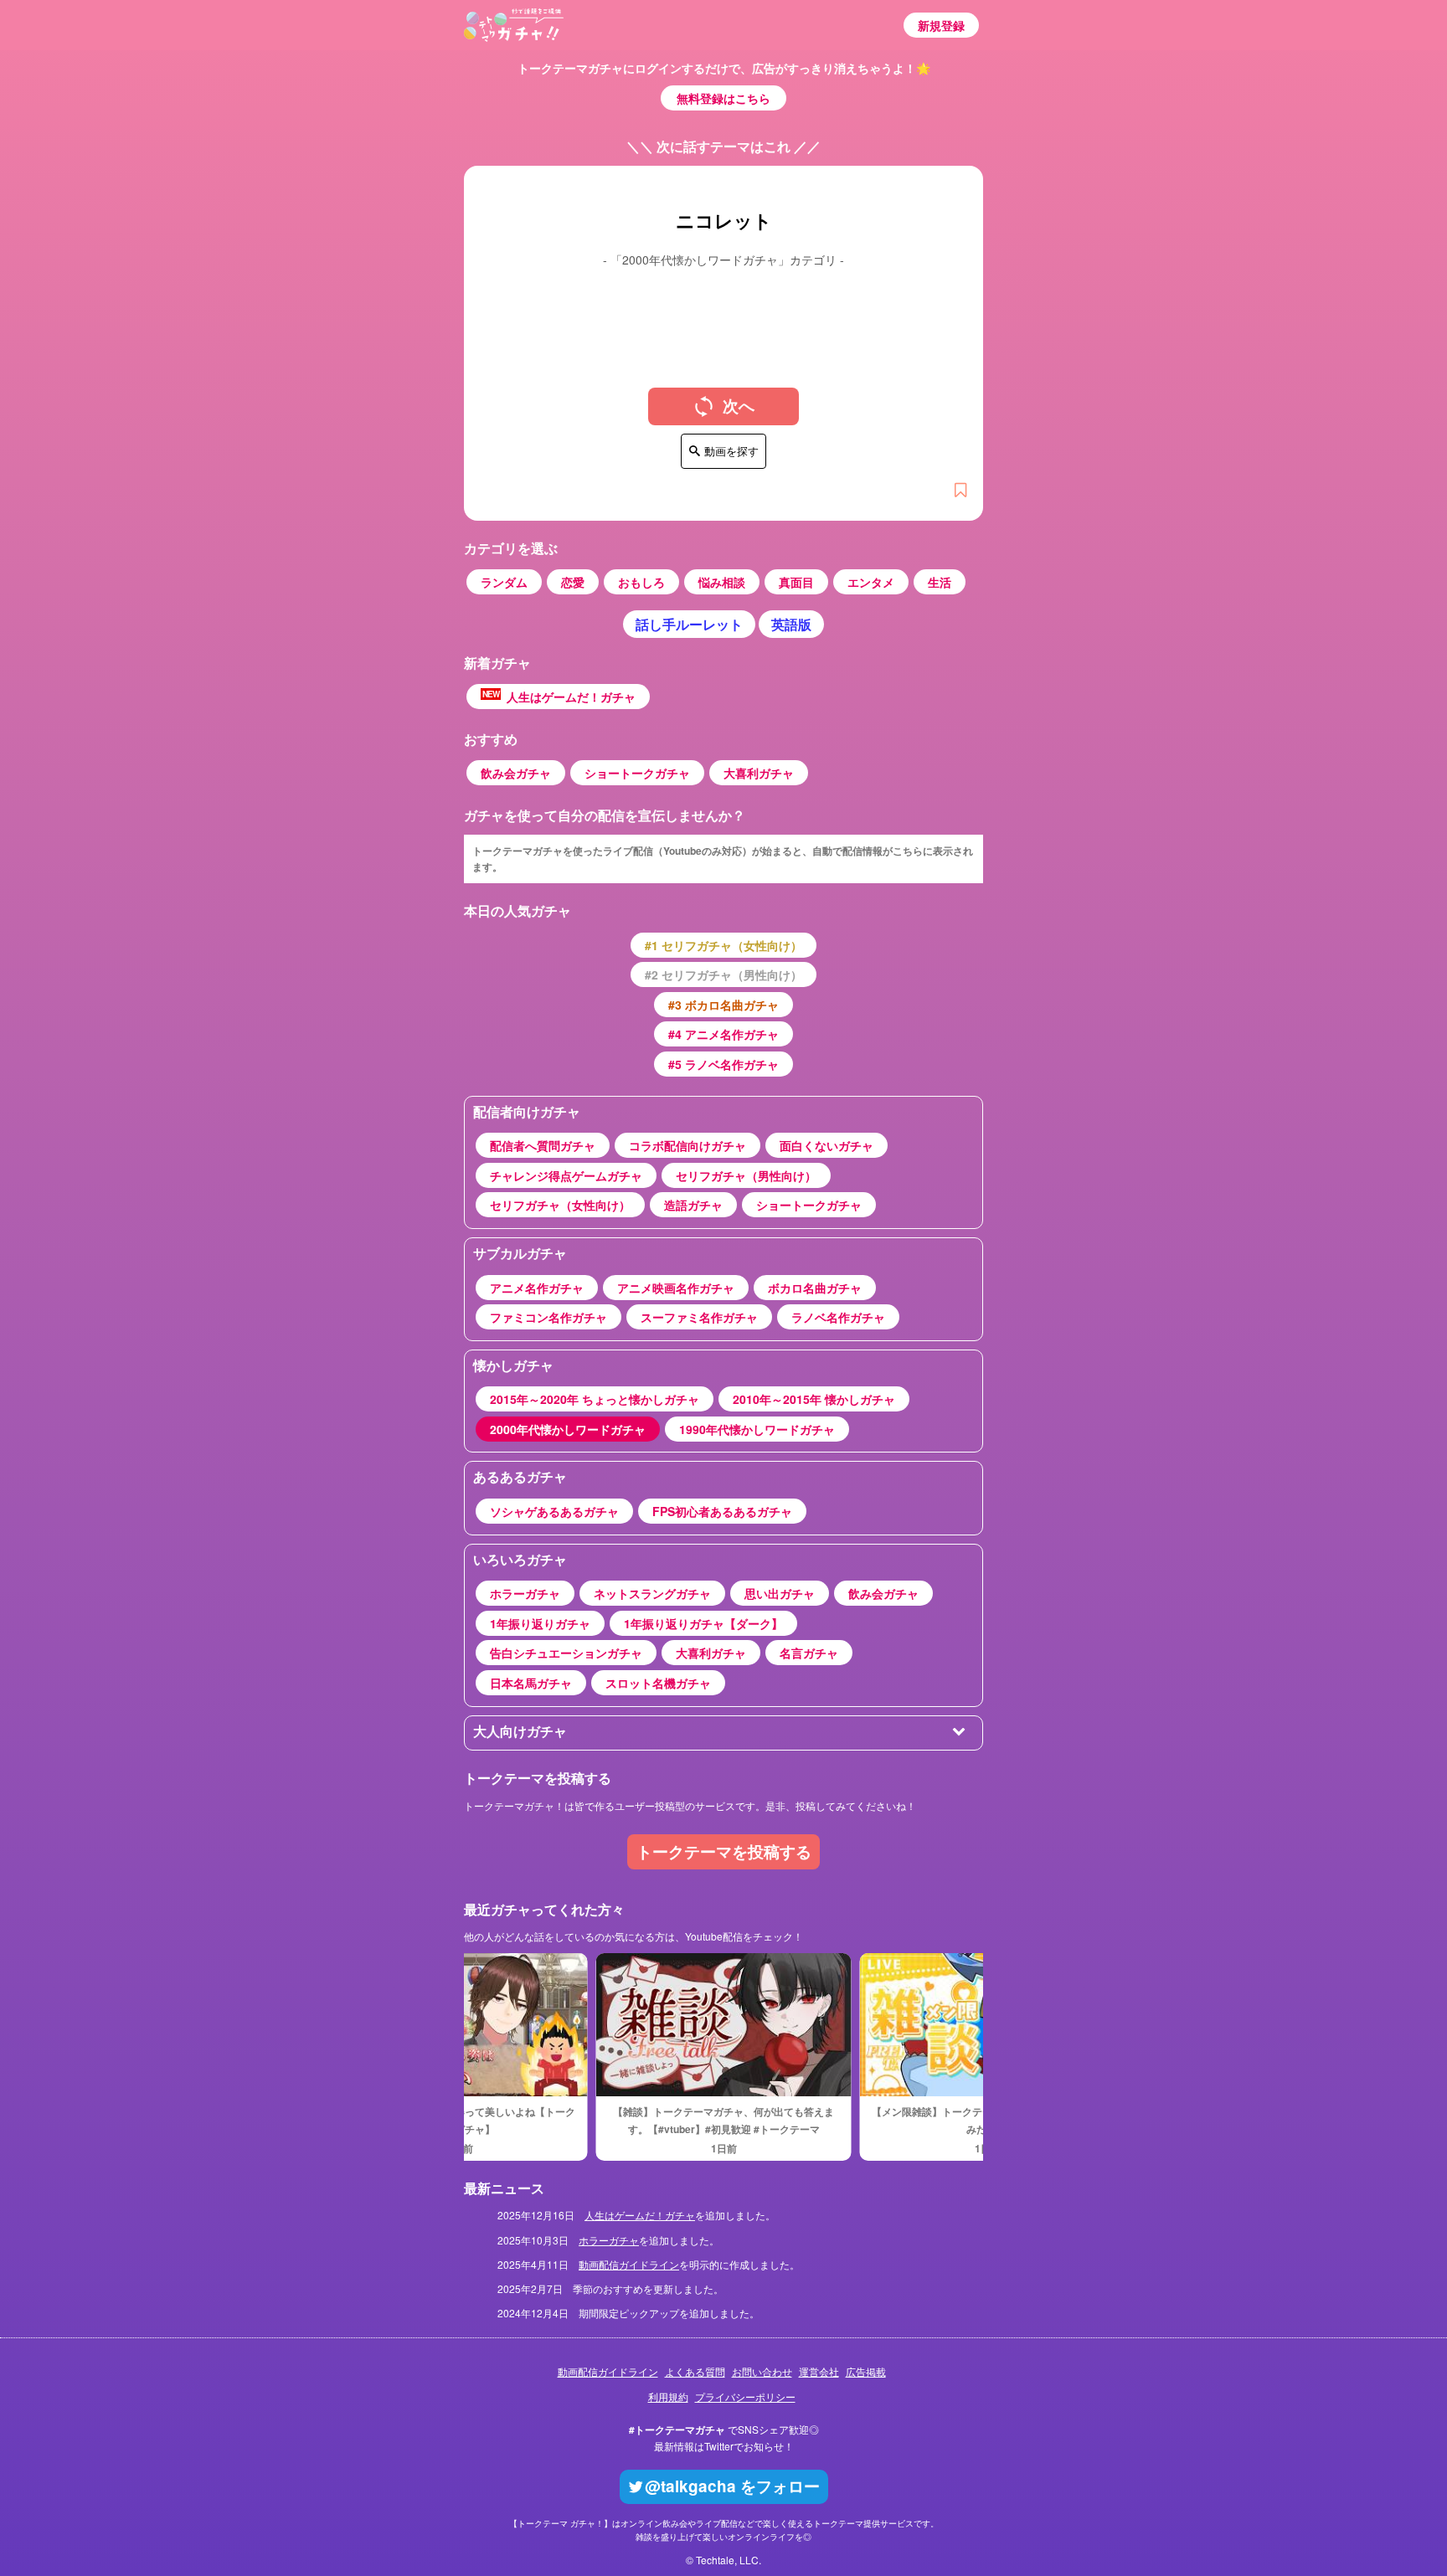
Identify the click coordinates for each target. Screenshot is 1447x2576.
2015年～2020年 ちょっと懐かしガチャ (595, 1399)
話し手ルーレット (689, 624)
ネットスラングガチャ (652, 1593)
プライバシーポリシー (745, 2396)
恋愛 (573, 582)
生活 (940, 582)
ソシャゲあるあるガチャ (554, 1511)
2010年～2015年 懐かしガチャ (814, 1399)
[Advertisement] (723, 315)
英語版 (791, 624)
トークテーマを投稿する (724, 1851)
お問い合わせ (762, 2371)
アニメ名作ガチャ (537, 1288)
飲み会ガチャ (516, 773)
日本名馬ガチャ (531, 1683)
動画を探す (731, 451)
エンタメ (871, 582)
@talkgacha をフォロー (732, 2486)
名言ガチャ (809, 1653)
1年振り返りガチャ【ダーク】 (703, 1623)
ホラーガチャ (525, 1593)
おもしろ (641, 582)
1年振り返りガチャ (540, 1623)
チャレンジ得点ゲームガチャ (566, 1175)
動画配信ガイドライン (629, 2264)
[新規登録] (960, 491)
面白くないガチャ (826, 1145)
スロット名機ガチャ (658, 1683)
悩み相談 (722, 582)
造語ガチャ (693, 1205)
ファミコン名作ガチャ (548, 1317)
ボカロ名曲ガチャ (815, 1288)
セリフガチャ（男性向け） (746, 1175)
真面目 (796, 582)
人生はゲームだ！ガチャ (559, 697)
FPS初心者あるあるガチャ (722, 1511)
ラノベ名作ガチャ (838, 1317)
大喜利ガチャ (759, 773)
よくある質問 (695, 2371)
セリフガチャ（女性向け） (560, 1205)
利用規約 (668, 2396)
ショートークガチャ (637, 773)
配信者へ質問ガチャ (543, 1145)
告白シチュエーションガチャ (566, 1653)
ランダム (504, 582)
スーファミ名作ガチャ (699, 1317)
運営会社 (819, 2371)
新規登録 (941, 25)
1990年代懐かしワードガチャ (757, 1429)
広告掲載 (866, 2371)
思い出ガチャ (780, 1593)
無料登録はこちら (723, 98)
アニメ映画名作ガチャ (676, 1288)
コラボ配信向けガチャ (687, 1145)
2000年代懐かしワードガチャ (568, 1429)
